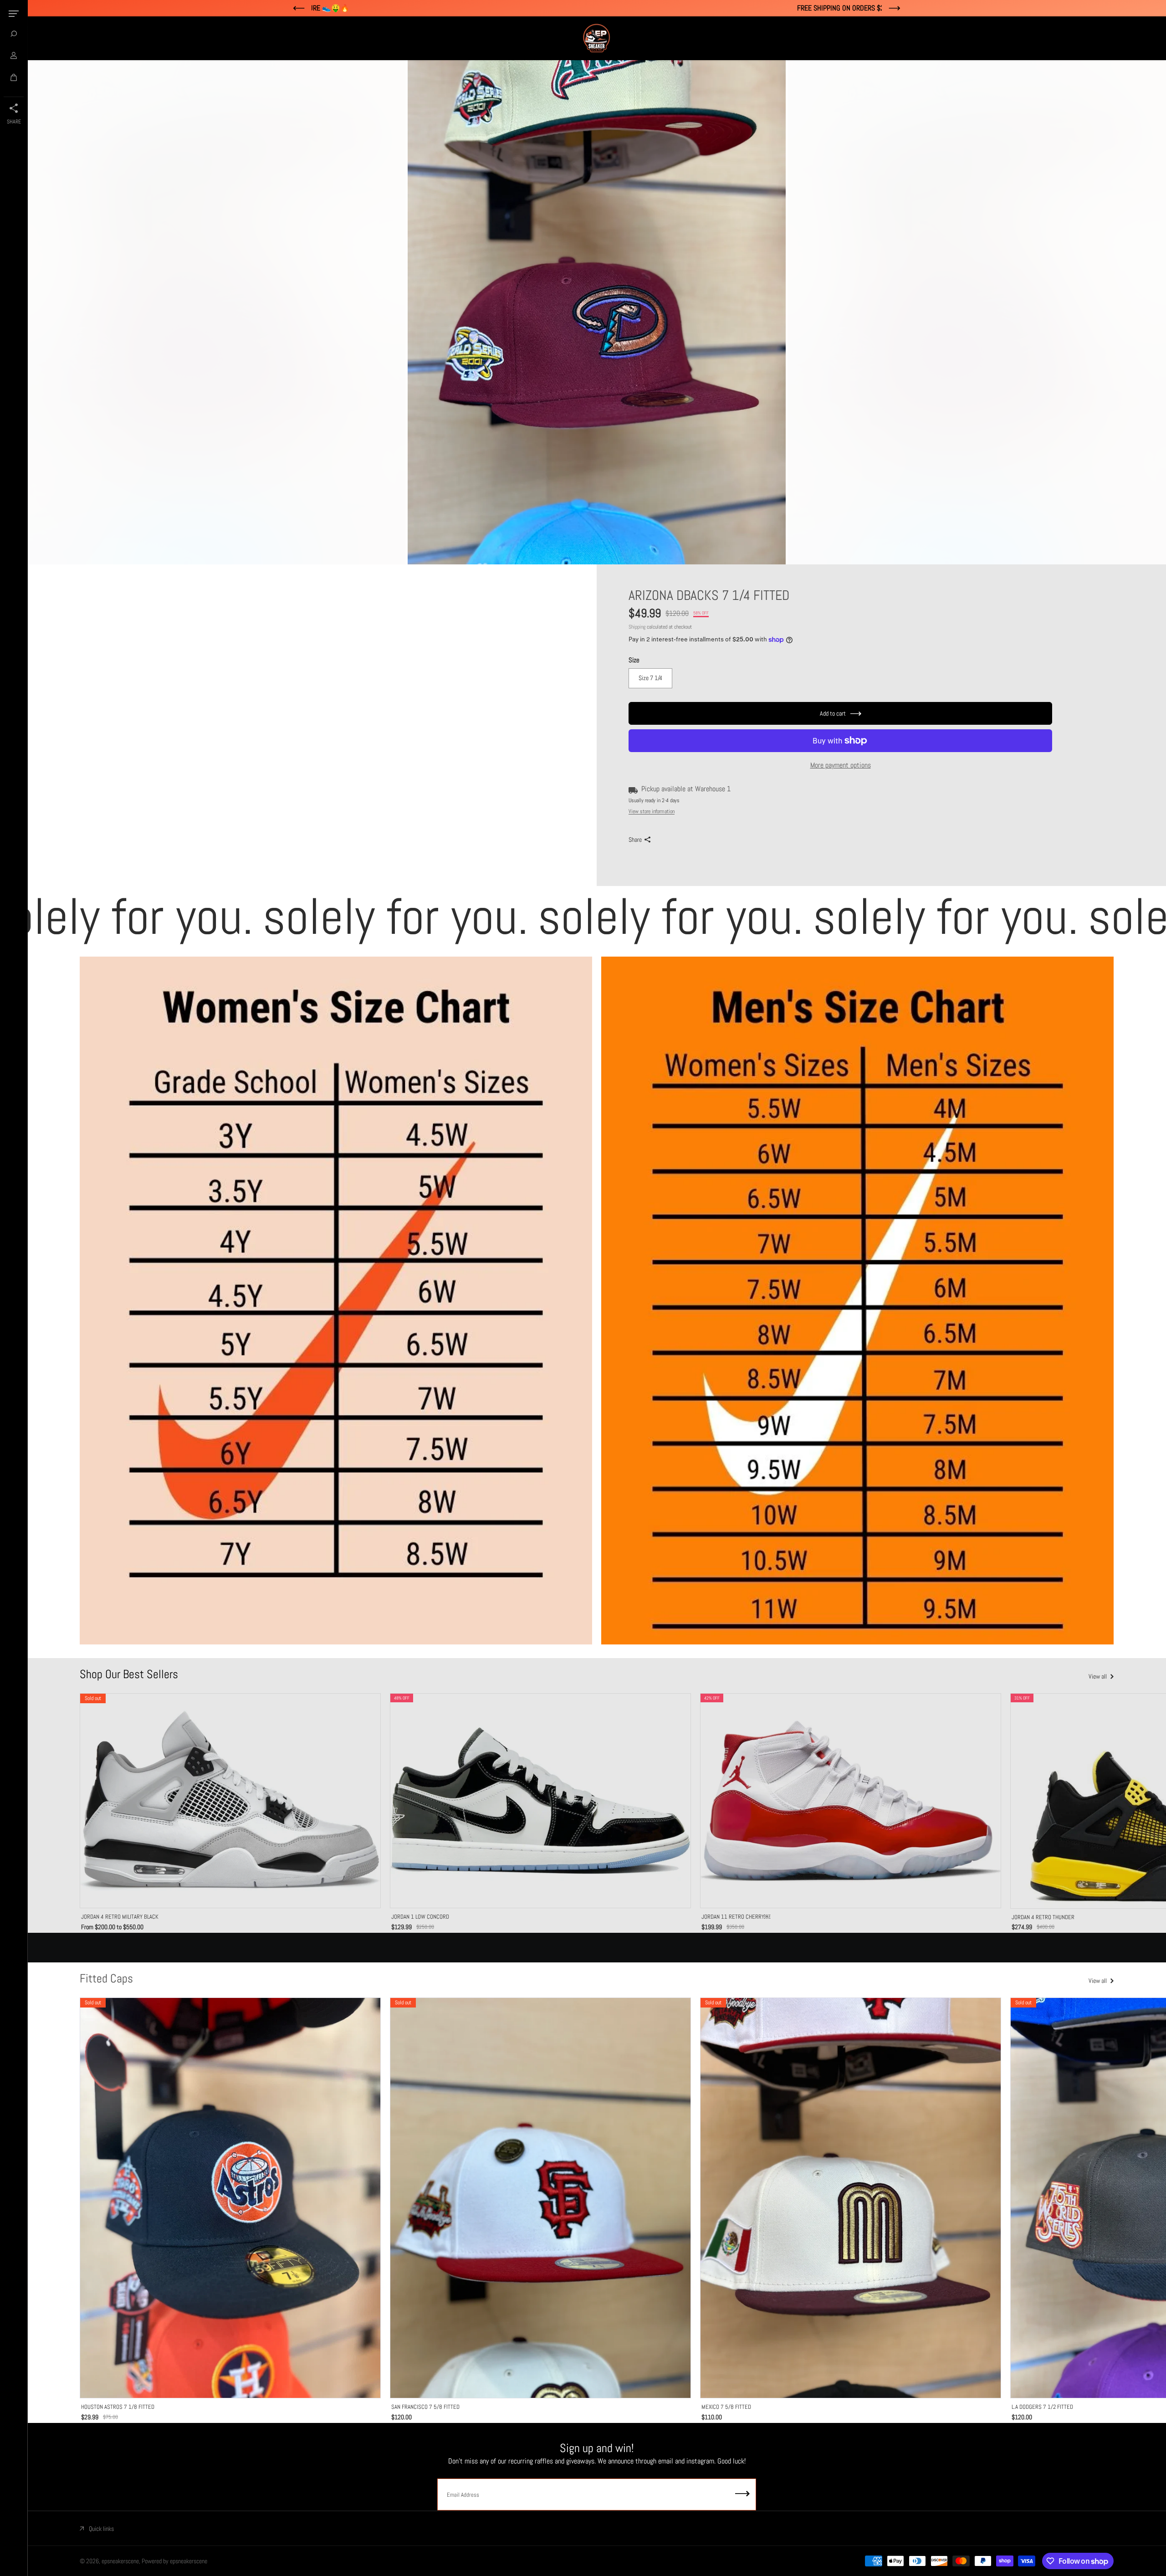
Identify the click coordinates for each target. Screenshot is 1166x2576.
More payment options (841, 765)
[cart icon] (14, 77)
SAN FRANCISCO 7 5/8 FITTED (425, 2407)
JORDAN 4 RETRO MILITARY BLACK (120, 1917)
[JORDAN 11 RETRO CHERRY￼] (851, 1801)
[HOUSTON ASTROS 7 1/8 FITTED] (230, 2198)
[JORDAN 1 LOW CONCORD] (540, 1801)
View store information (652, 811)
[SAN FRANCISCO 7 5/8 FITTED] (540, 2198)
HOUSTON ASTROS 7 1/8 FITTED (118, 2407)
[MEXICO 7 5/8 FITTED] (851, 2198)
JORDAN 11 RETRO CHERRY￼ (736, 1917)
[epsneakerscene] (597, 38)
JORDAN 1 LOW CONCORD (420, 1917)
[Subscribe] (742, 2494)
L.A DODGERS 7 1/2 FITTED (1042, 2407)
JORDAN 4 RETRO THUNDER (1043, 1917)
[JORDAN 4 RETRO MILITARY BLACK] (230, 1801)
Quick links (101, 2529)
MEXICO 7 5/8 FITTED (726, 2407)
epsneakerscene (120, 2561)
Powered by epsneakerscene (174, 2561)
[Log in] (14, 56)
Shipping (637, 627)
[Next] (1097, 1802)
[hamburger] (14, 14)
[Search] (14, 34)
